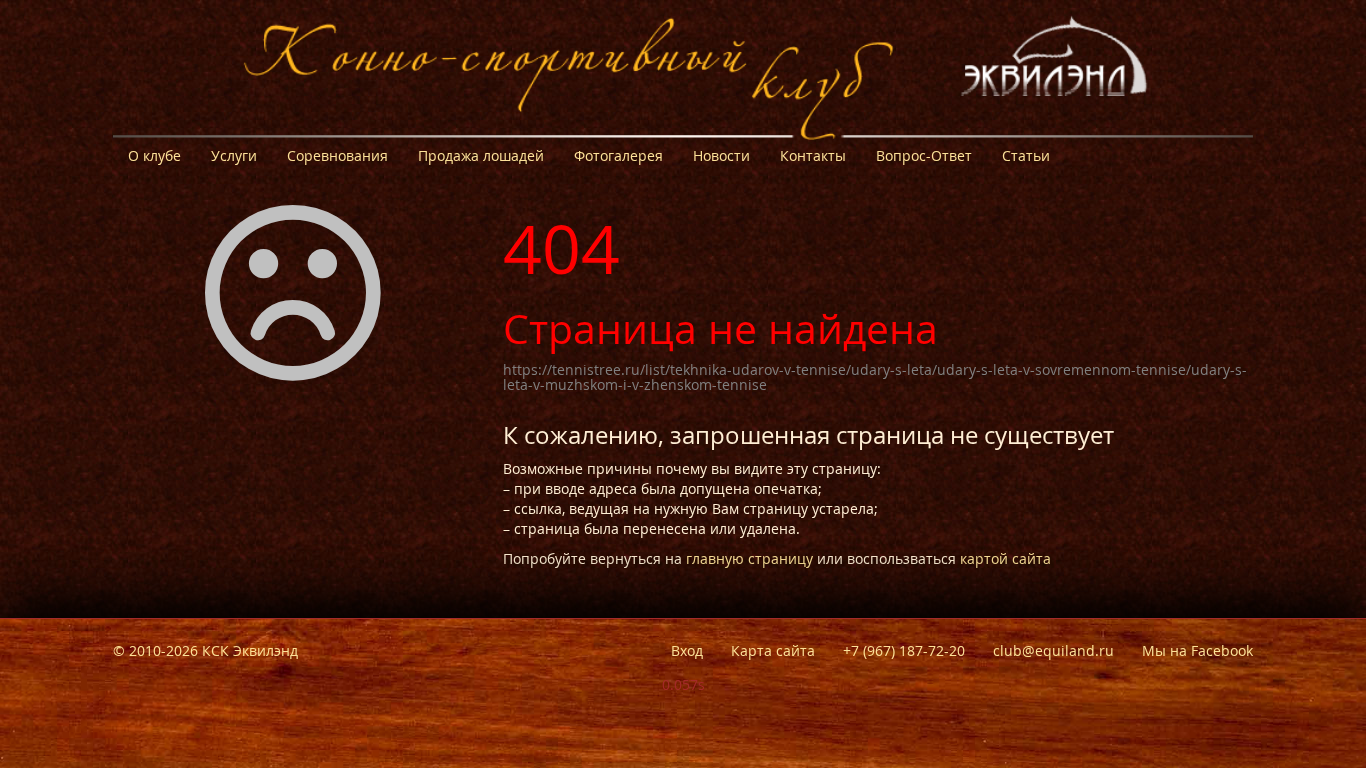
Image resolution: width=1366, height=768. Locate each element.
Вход (687, 650)
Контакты (813, 155)
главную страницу (749, 558)
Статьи (1026, 155)
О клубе (154, 155)
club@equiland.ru (1053, 650)
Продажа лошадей (481, 155)
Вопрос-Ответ (924, 155)
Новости (721, 155)
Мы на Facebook (1197, 650)
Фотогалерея (618, 155)
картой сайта (1005, 558)
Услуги (234, 155)
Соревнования (337, 155)
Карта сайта (773, 650)
